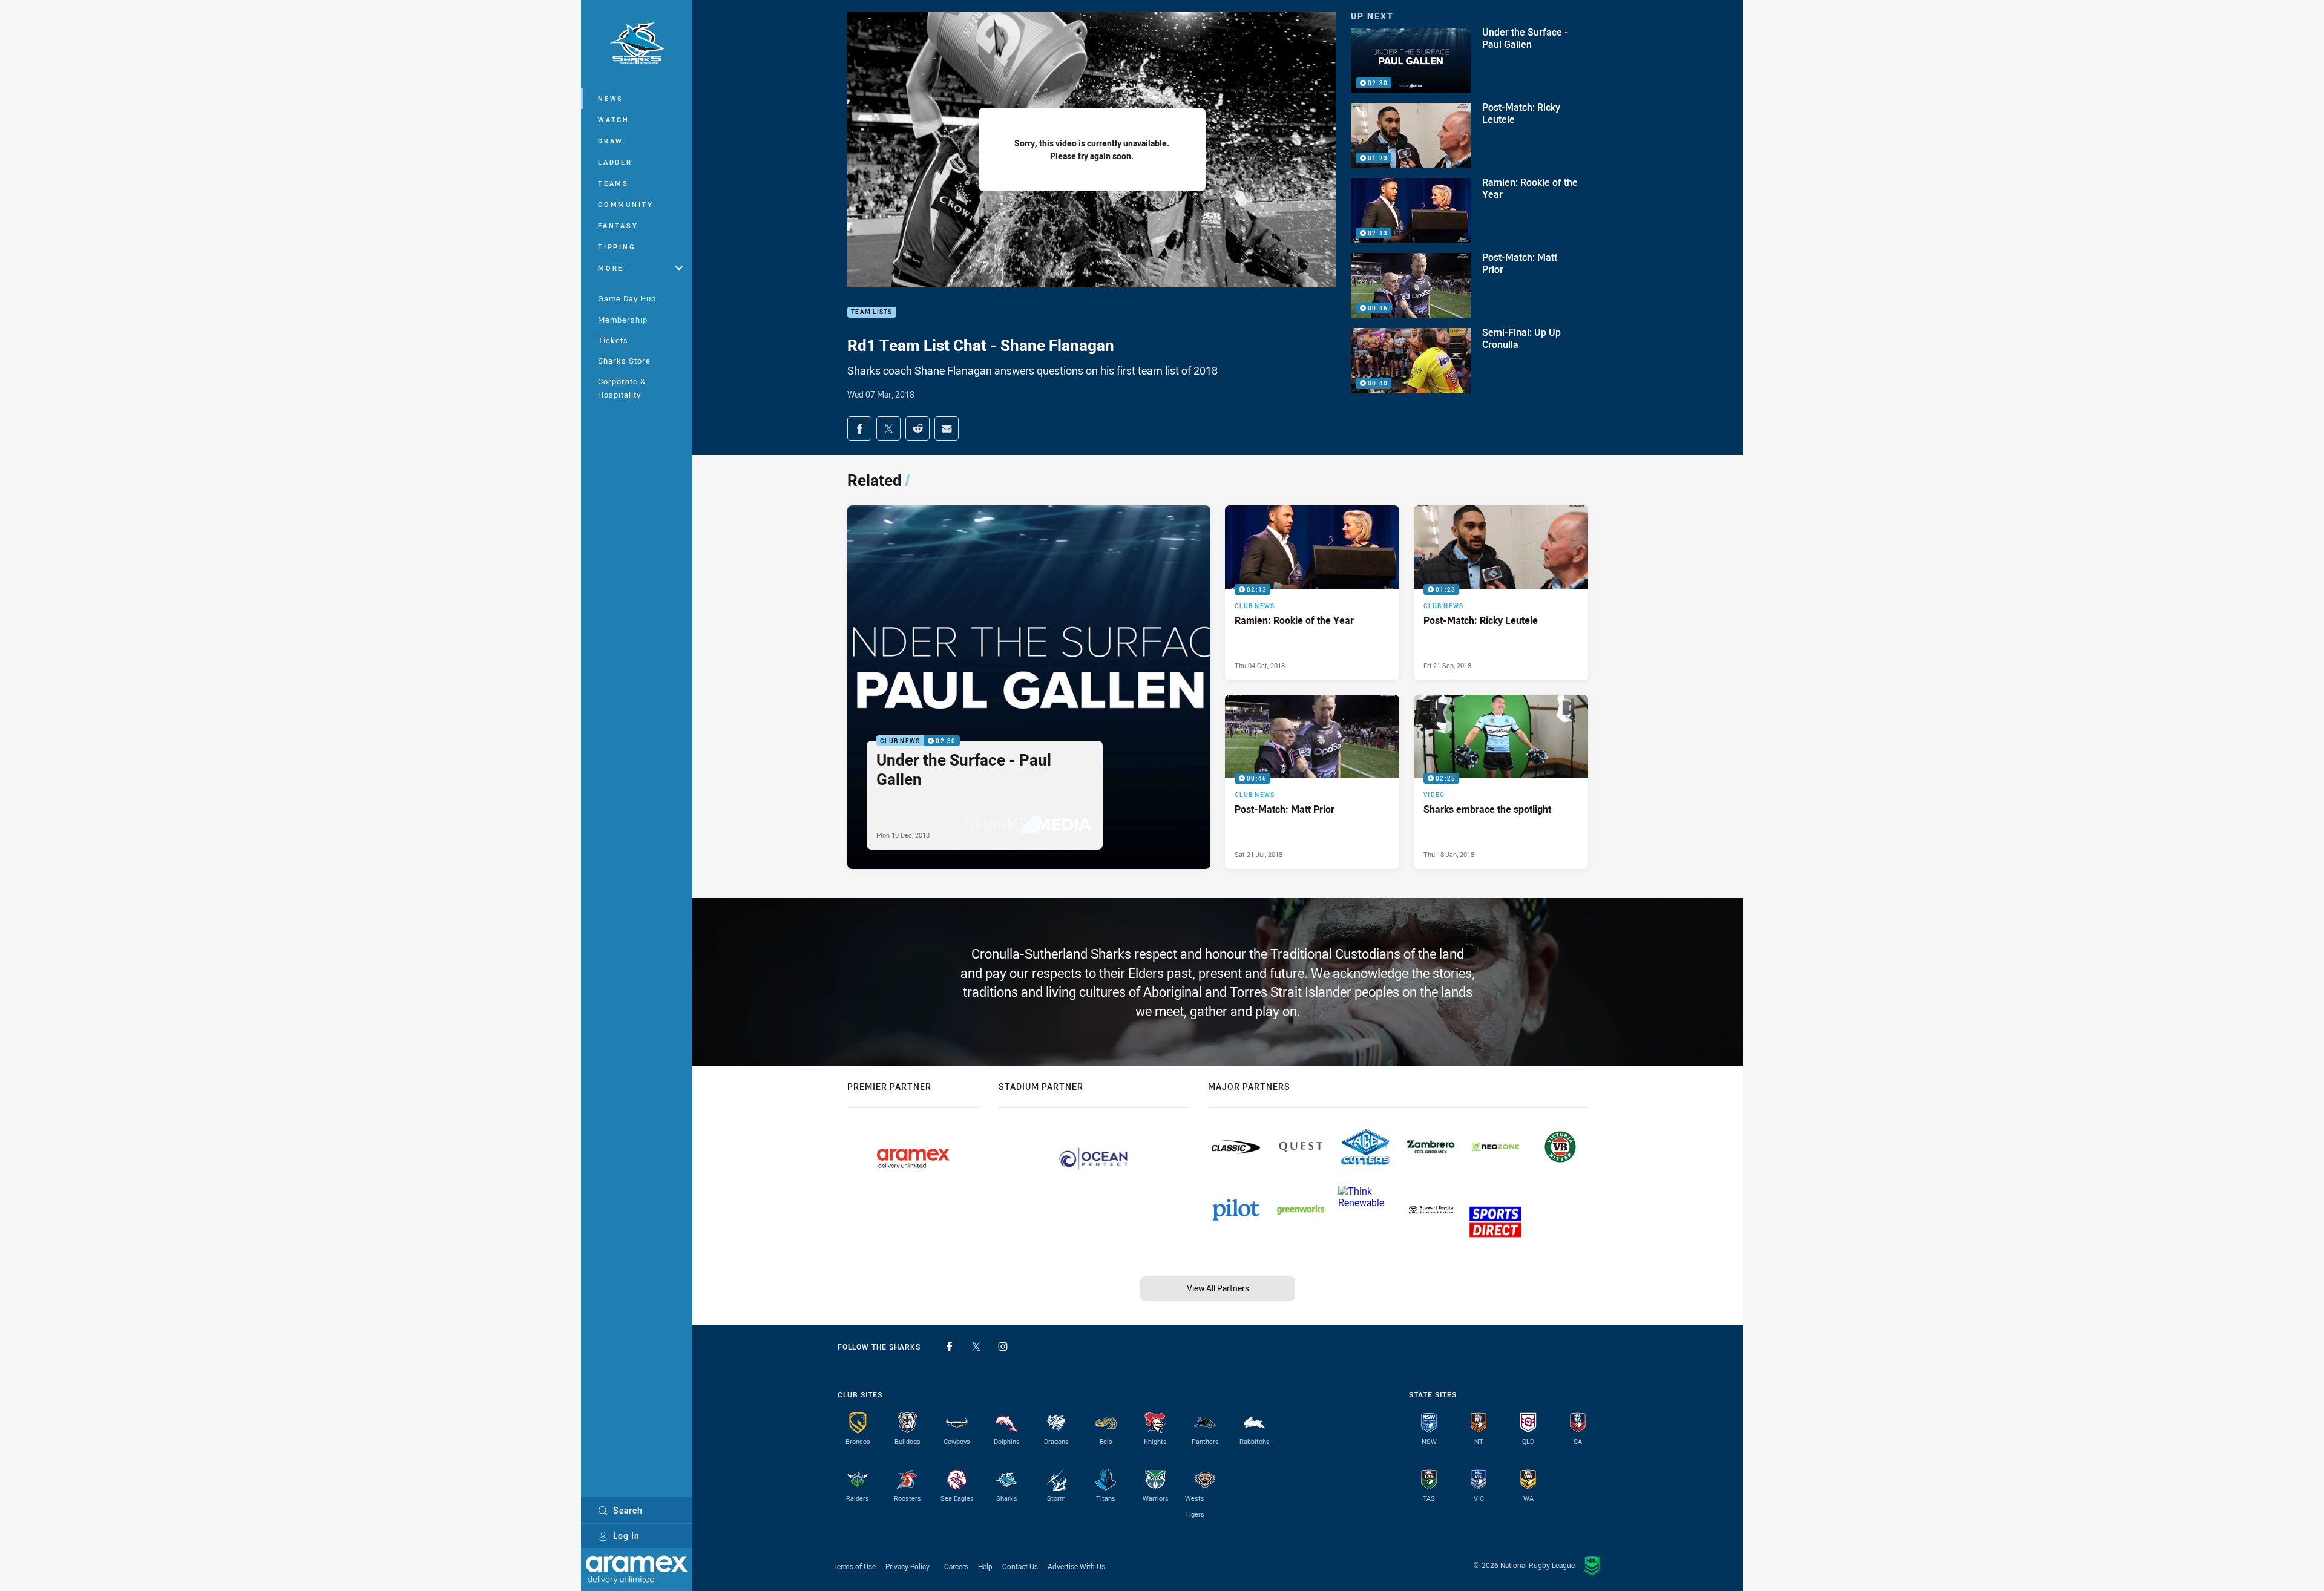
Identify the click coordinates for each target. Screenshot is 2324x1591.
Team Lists (872, 313)
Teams (613, 183)
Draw (611, 141)
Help (985, 1566)
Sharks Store (624, 361)
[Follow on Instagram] (1003, 1347)
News (611, 98)
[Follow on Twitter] (976, 1347)
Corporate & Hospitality (622, 388)
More (611, 268)
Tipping (617, 247)
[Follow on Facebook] (950, 1347)
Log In (626, 1536)
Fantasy (618, 225)
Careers (956, 1566)
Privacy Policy (908, 1566)
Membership (623, 320)
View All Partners (1218, 1288)
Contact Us (1020, 1566)
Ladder (615, 162)
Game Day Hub (627, 298)
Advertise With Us (1076, 1566)
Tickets (613, 340)
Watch (614, 120)
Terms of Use (854, 1566)
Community (626, 204)
